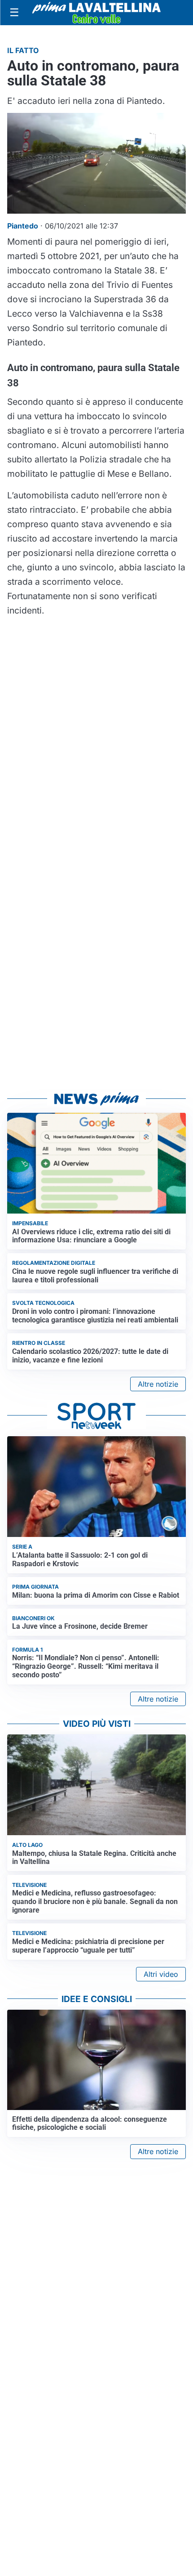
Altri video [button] (161, 1974)
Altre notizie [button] (158, 1384)
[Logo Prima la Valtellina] (96, 13)
